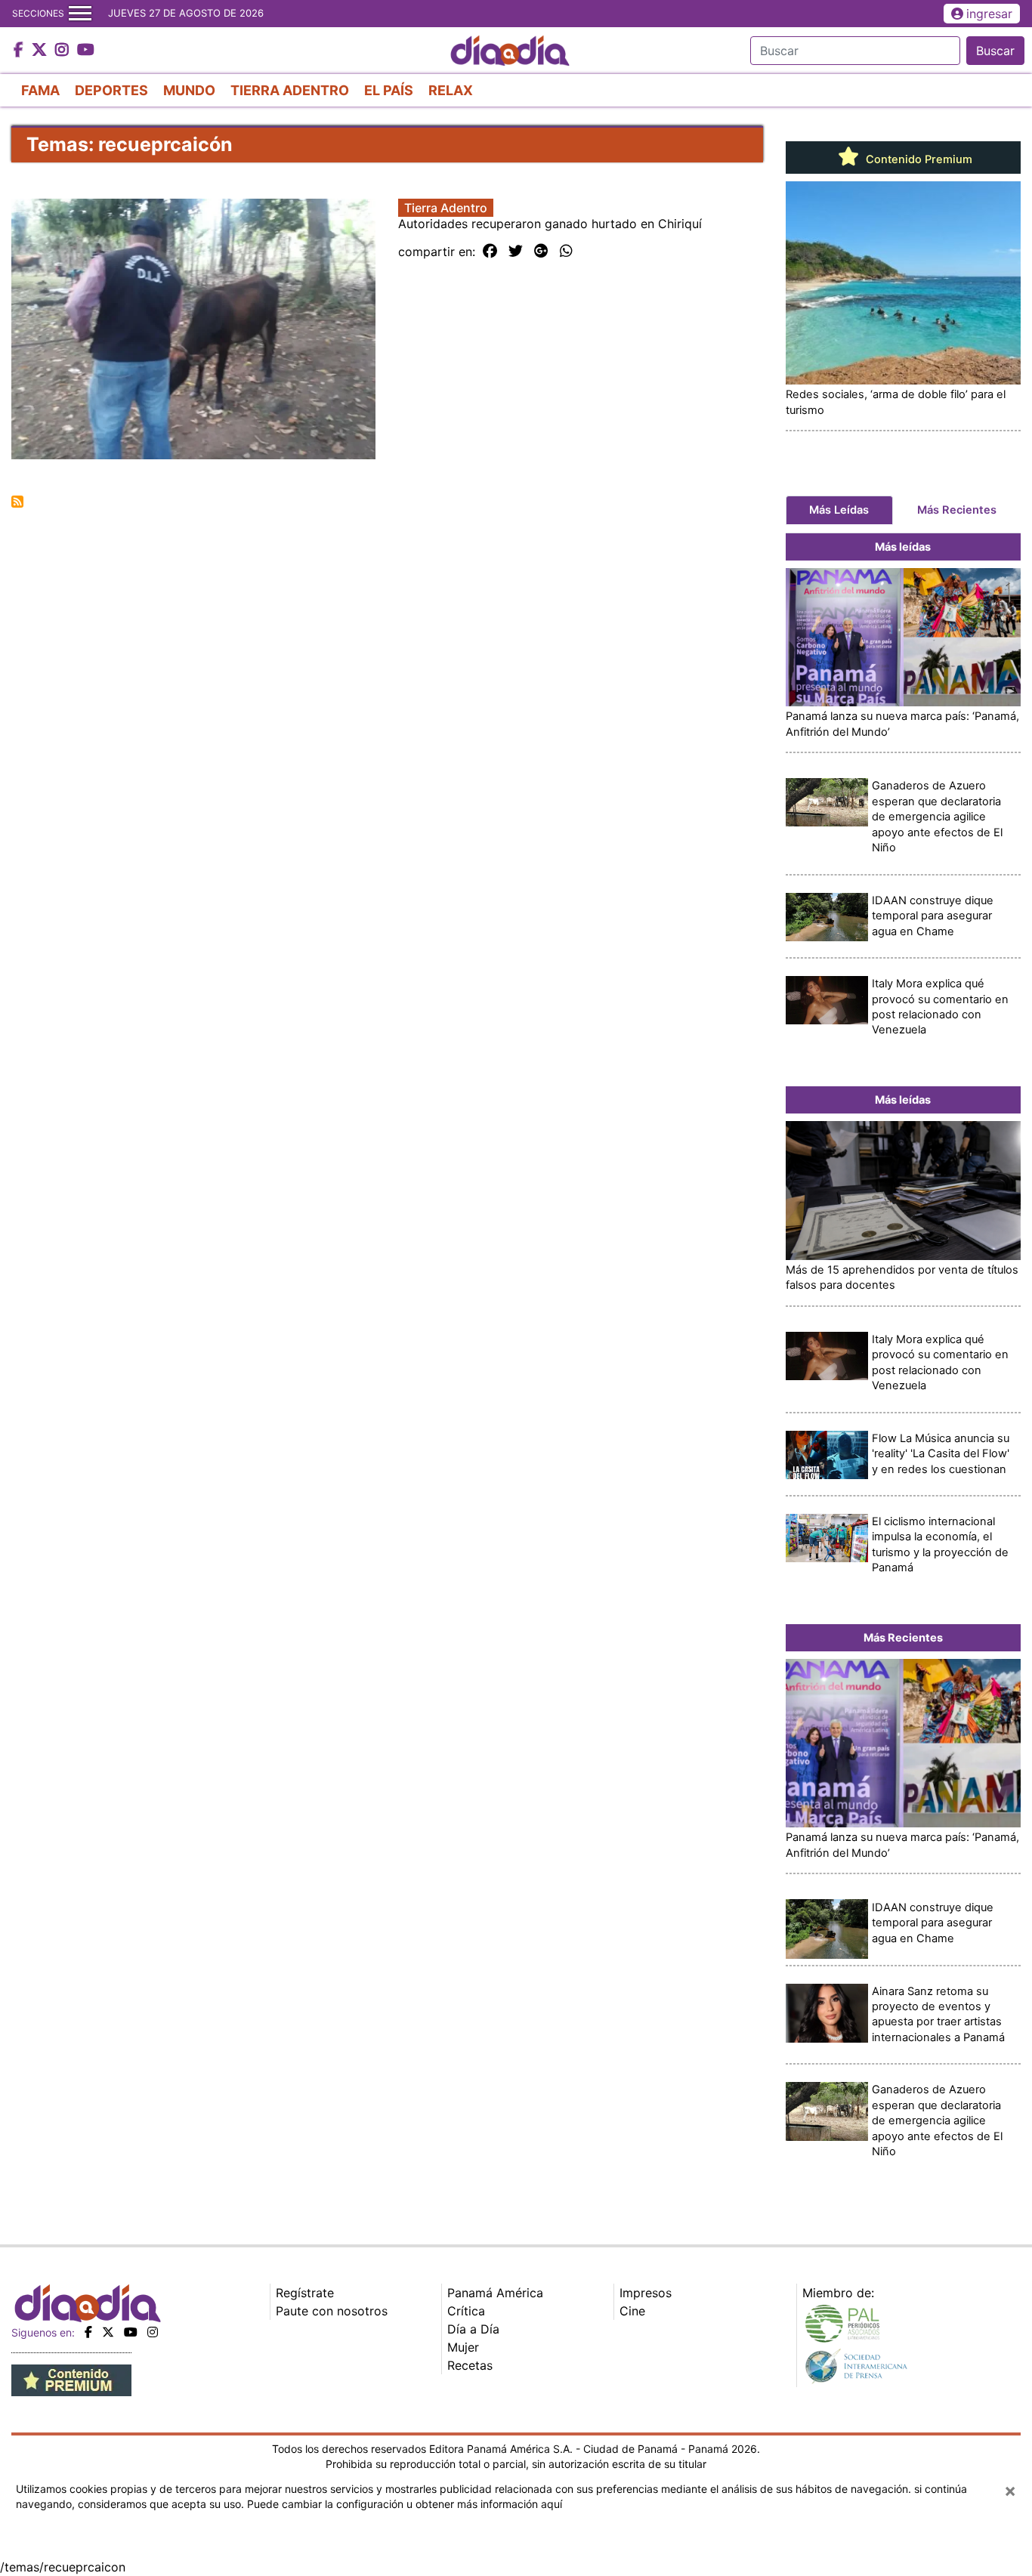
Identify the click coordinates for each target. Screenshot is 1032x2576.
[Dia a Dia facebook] (20, 51)
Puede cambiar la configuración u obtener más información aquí (405, 2504)
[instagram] (153, 2332)
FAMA (40, 90)
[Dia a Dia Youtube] (86, 51)
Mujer (463, 2347)
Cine (632, 2311)
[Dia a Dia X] (41, 51)
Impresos (646, 2293)
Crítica (466, 2311)
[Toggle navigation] (80, 14)
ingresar (989, 14)
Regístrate (305, 2293)
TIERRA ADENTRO (290, 90)
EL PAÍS (389, 90)
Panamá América (495, 2293)
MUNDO (189, 90)
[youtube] (131, 2332)
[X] (108, 2332)
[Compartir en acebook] (490, 252)
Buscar (995, 51)
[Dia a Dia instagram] (64, 51)
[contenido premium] (71, 2380)
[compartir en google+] (541, 252)
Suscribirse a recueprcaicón (17, 502)
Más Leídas (839, 510)
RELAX (451, 90)
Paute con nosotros (332, 2311)
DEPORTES (111, 90)
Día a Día (473, 2329)
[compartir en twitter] (516, 252)
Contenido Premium (918, 159)
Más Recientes (957, 510)
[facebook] (88, 2332)
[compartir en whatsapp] (566, 252)
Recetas (470, 2365)
